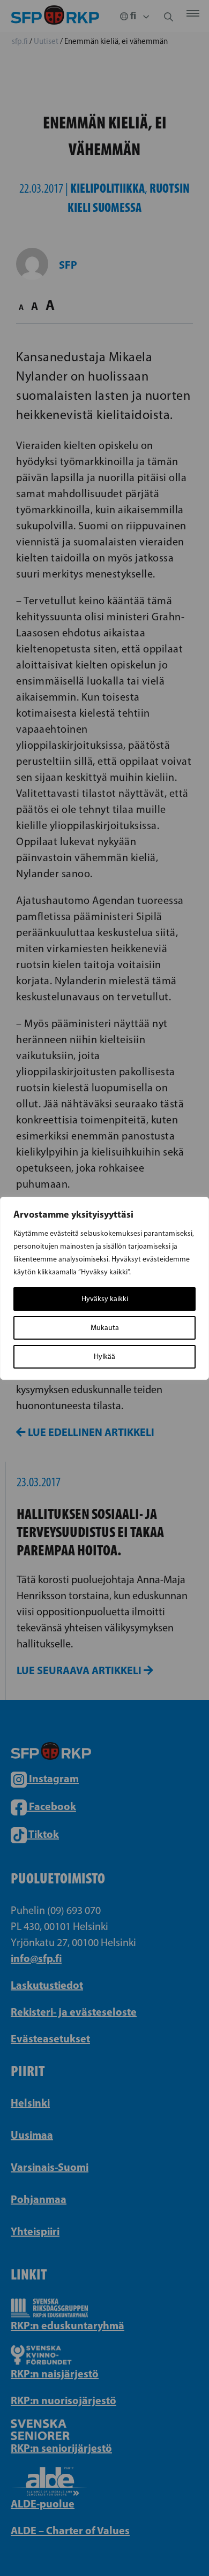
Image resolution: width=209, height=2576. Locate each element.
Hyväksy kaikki (105, 1299)
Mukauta (105, 1328)
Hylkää (104, 1357)
